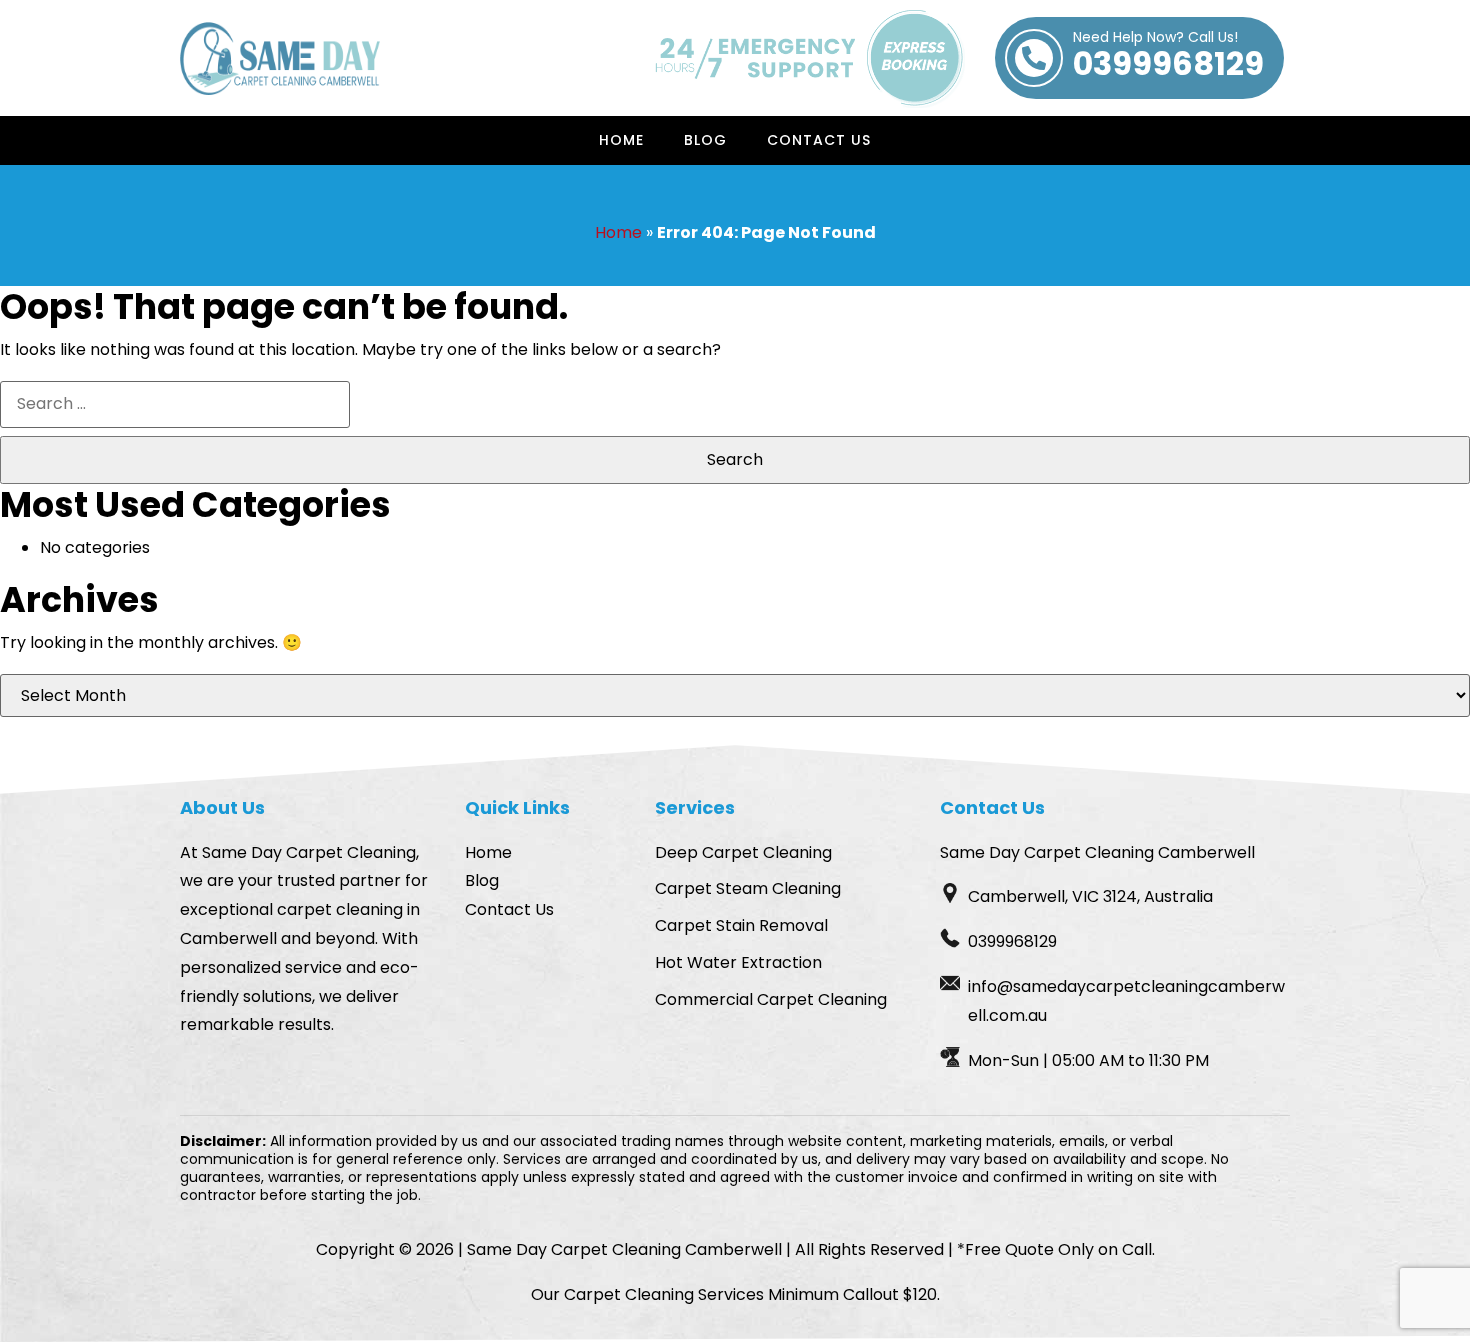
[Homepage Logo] (280, 58)
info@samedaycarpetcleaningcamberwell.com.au (1126, 1001)
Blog (705, 140)
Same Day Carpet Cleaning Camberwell (624, 1249)
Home (621, 140)
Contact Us (819, 140)
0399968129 (1168, 58)
